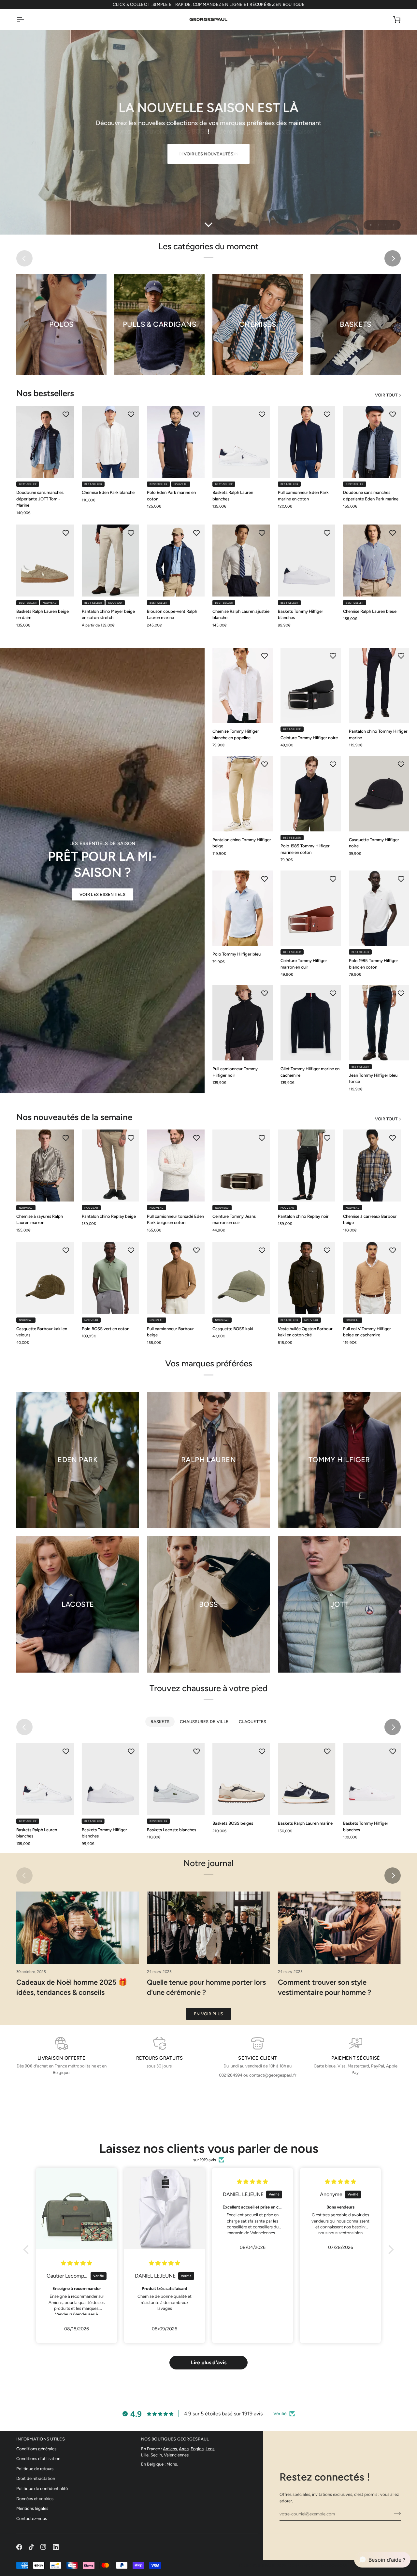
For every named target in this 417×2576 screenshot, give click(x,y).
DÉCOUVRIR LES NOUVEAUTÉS (208, 154)
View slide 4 (393, 225)
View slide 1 (371, 225)
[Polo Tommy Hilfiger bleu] (243, 908)
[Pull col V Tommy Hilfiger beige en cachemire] (372, 1278)
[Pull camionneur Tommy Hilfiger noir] (243, 1023)
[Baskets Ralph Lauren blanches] (241, 442)
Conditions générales (36, 2449)
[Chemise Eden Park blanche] (111, 442)
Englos (197, 2449)
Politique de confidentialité (42, 2489)
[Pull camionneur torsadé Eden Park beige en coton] (176, 1166)
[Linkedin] (56, 2547)
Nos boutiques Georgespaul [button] (175, 2439)
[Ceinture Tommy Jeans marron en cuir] (241, 1166)
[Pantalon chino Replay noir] (307, 1166)
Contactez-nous (32, 2518)
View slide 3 (386, 225)
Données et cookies (35, 2499)
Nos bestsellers (45, 393)
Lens (210, 2449)
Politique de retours (35, 2469)
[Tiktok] (31, 2547)
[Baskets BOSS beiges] (241, 1779)
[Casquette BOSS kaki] (241, 1278)
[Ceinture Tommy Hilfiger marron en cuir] (311, 908)
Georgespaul (260, 2565)
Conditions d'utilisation (38, 2459)
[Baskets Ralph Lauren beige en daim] (45, 561)
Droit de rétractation (36, 2478)
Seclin (156, 2455)
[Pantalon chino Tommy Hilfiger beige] (243, 794)
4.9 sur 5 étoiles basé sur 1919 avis (223, 2414)
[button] (28, 2250)
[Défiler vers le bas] (208, 225)
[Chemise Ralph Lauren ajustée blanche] (241, 561)
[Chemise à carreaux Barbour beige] (372, 1166)
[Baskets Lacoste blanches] (176, 1779)
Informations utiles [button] (41, 2439)
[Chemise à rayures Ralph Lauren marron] (45, 1166)
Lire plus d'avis (209, 2362)
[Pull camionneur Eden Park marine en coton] (307, 442)
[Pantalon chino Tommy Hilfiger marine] (379, 685)
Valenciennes (176, 2455)
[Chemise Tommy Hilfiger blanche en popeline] (243, 685)
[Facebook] (19, 2547)
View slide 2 (378, 225)
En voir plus (208, 2014)
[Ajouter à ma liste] (66, 414)
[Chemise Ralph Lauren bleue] (372, 561)
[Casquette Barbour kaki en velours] (45, 1278)
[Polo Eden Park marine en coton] (176, 442)
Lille (145, 2455)
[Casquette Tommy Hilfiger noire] (379, 794)
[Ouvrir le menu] (26, 19)
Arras (184, 2449)
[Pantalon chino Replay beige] (111, 1166)
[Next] (393, 258)
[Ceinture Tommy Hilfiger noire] (311, 685)
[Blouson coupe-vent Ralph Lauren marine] (176, 561)
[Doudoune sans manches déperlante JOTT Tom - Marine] (45, 442)
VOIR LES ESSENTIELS (102, 894)
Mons (172, 2464)
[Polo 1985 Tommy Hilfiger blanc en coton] (379, 908)
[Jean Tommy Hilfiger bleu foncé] (379, 1023)
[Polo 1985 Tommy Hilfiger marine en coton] (311, 794)
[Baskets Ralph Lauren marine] (307, 1779)
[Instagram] (43, 2547)
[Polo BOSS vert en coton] (111, 1278)
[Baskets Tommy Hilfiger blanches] (307, 561)
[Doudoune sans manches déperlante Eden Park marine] (372, 442)
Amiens (170, 2449)
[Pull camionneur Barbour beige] (176, 1278)
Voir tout (386, 395)
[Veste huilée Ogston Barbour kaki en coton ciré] (307, 1278)
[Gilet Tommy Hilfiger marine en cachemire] (311, 1023)
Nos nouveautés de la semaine (74, 1117)
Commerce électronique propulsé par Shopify (345, 2565)
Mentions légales (32, 2508)
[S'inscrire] (395, 2513)
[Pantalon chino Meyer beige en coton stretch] (111, 561)
